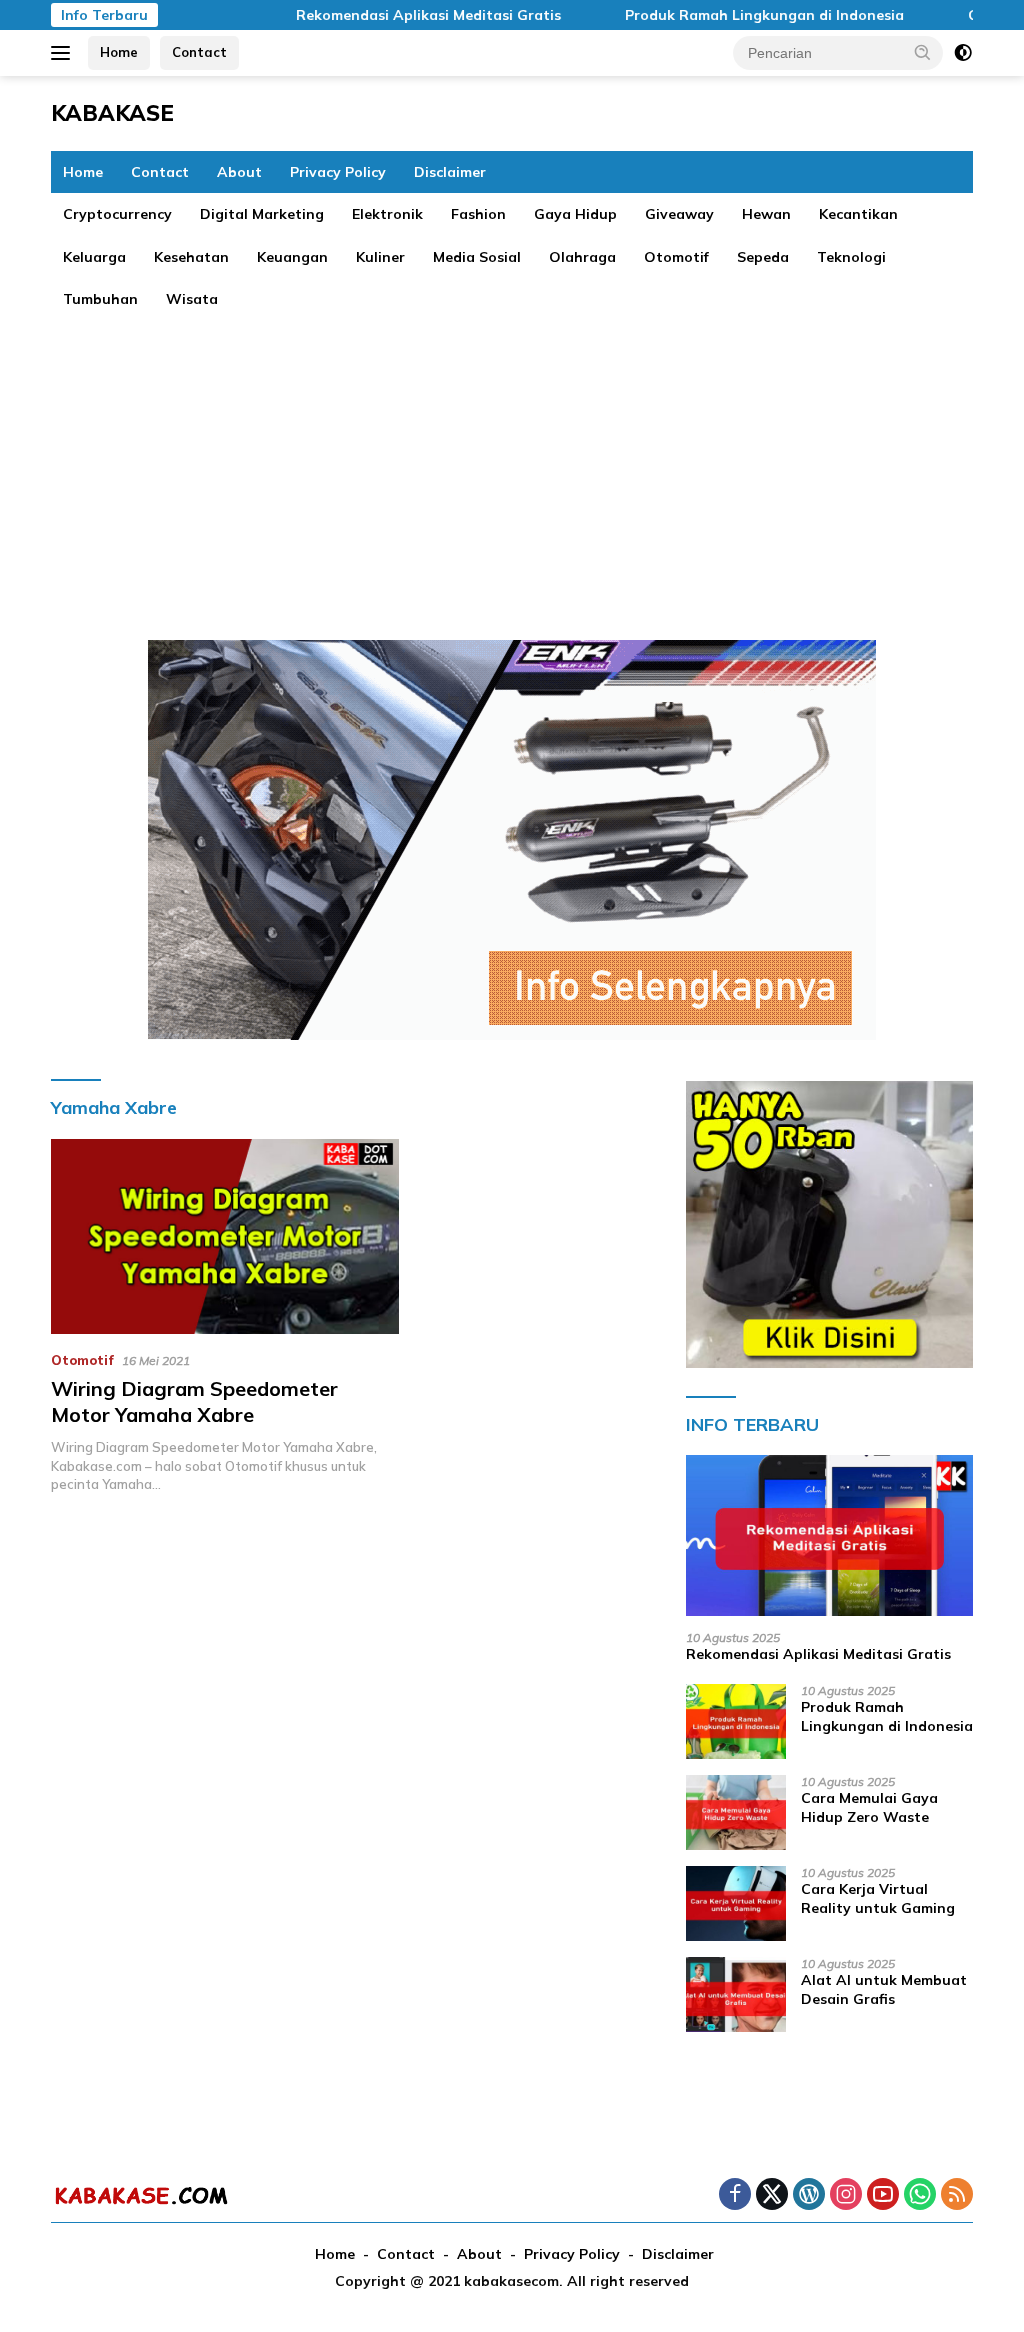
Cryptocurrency (117, 214)
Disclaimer (450, 172)
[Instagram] (846, 2195)
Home (119, 52)
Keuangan (292, 257)
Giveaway (679, 214)
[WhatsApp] (920, 2195)
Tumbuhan (100, 299)
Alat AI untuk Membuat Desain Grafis (884, 1989)
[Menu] (64, 53)
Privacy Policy (338, 172)
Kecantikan (858, 214)
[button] (923, 52)
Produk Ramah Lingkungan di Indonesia (726, 15)
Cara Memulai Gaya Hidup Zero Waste (869, 1807)
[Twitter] (772, 2195)
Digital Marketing (262, 214)
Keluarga (94, 257)
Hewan (766, 214)
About (239, 172)
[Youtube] (883, 2195)
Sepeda (763, 257)
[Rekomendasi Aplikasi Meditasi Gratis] (829, 1536)
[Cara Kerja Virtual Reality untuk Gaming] (736, 1903)
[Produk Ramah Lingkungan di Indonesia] (736, 1721)
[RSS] (957, 2195)
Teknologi (851, 257)
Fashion (478, 214)
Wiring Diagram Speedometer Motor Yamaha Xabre (194, 1401)
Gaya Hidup (575, 214)
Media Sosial (477, 257)
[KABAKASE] (141, 2195)
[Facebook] (735, 2195)
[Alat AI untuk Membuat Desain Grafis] (736, 1994)
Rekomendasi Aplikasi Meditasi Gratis (390, 15)
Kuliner (380, 257)
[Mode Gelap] (963, 53)
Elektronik (387, 214)
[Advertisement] (512, 470)
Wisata (192, 299)
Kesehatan (191, 257)
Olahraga (582, 257)
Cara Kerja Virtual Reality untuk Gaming (878, 1898)
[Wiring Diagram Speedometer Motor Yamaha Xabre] (225, 1236)
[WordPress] (809, 2195)
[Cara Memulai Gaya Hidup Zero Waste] (736, 1812)
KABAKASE (112, 113)
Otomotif (676, 257)
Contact (199, 52)
